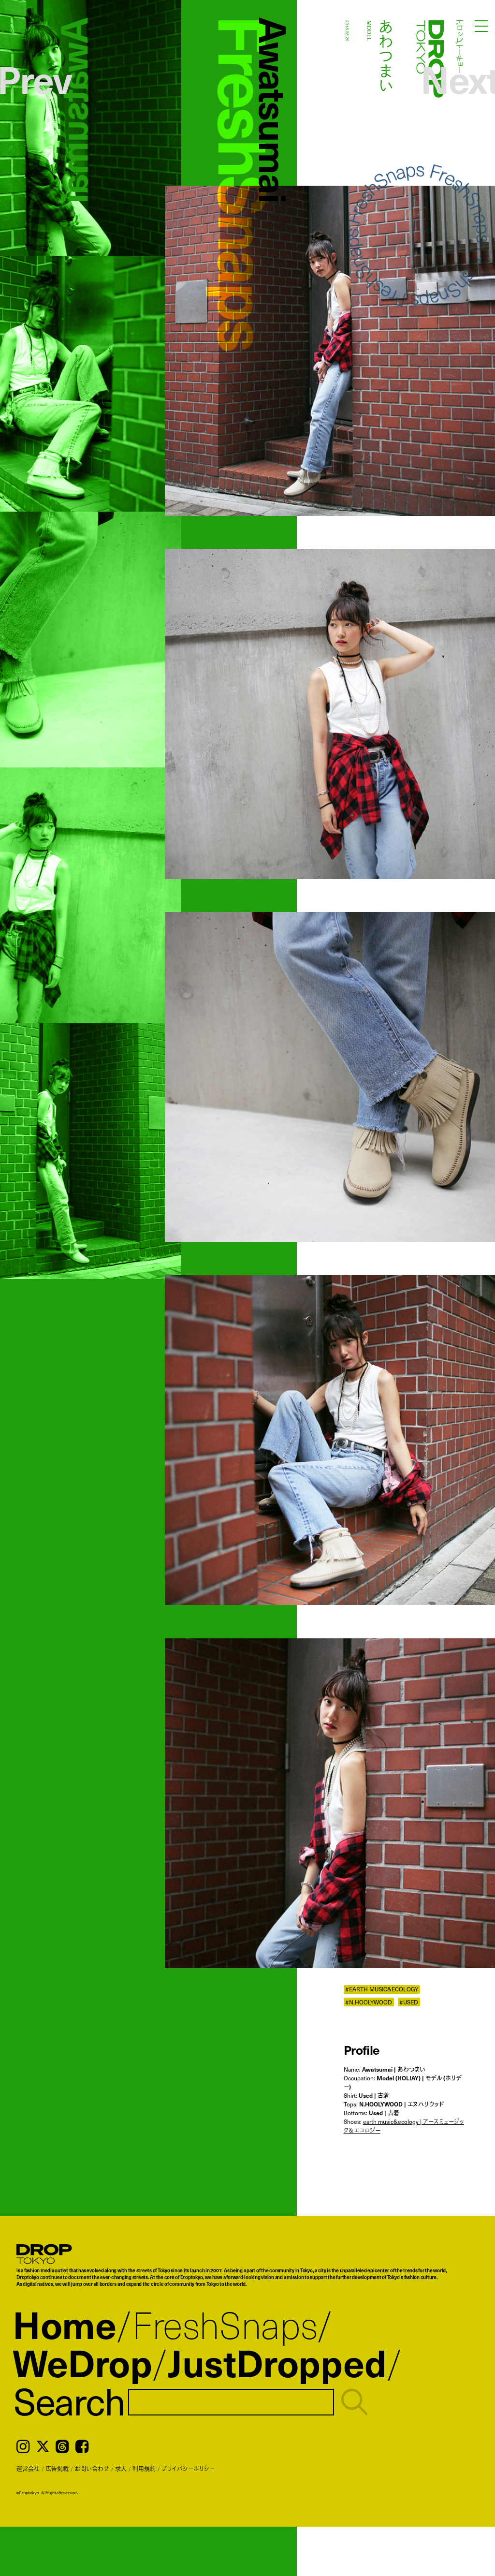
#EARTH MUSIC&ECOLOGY (382, 1989)
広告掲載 (57, 2469)
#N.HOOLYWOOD (369, 2002)
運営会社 (28, 2469)
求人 (121, 2469)
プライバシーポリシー (188, 2469)
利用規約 (144, 2469)
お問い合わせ (92, 2469)
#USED (409, 2002)
